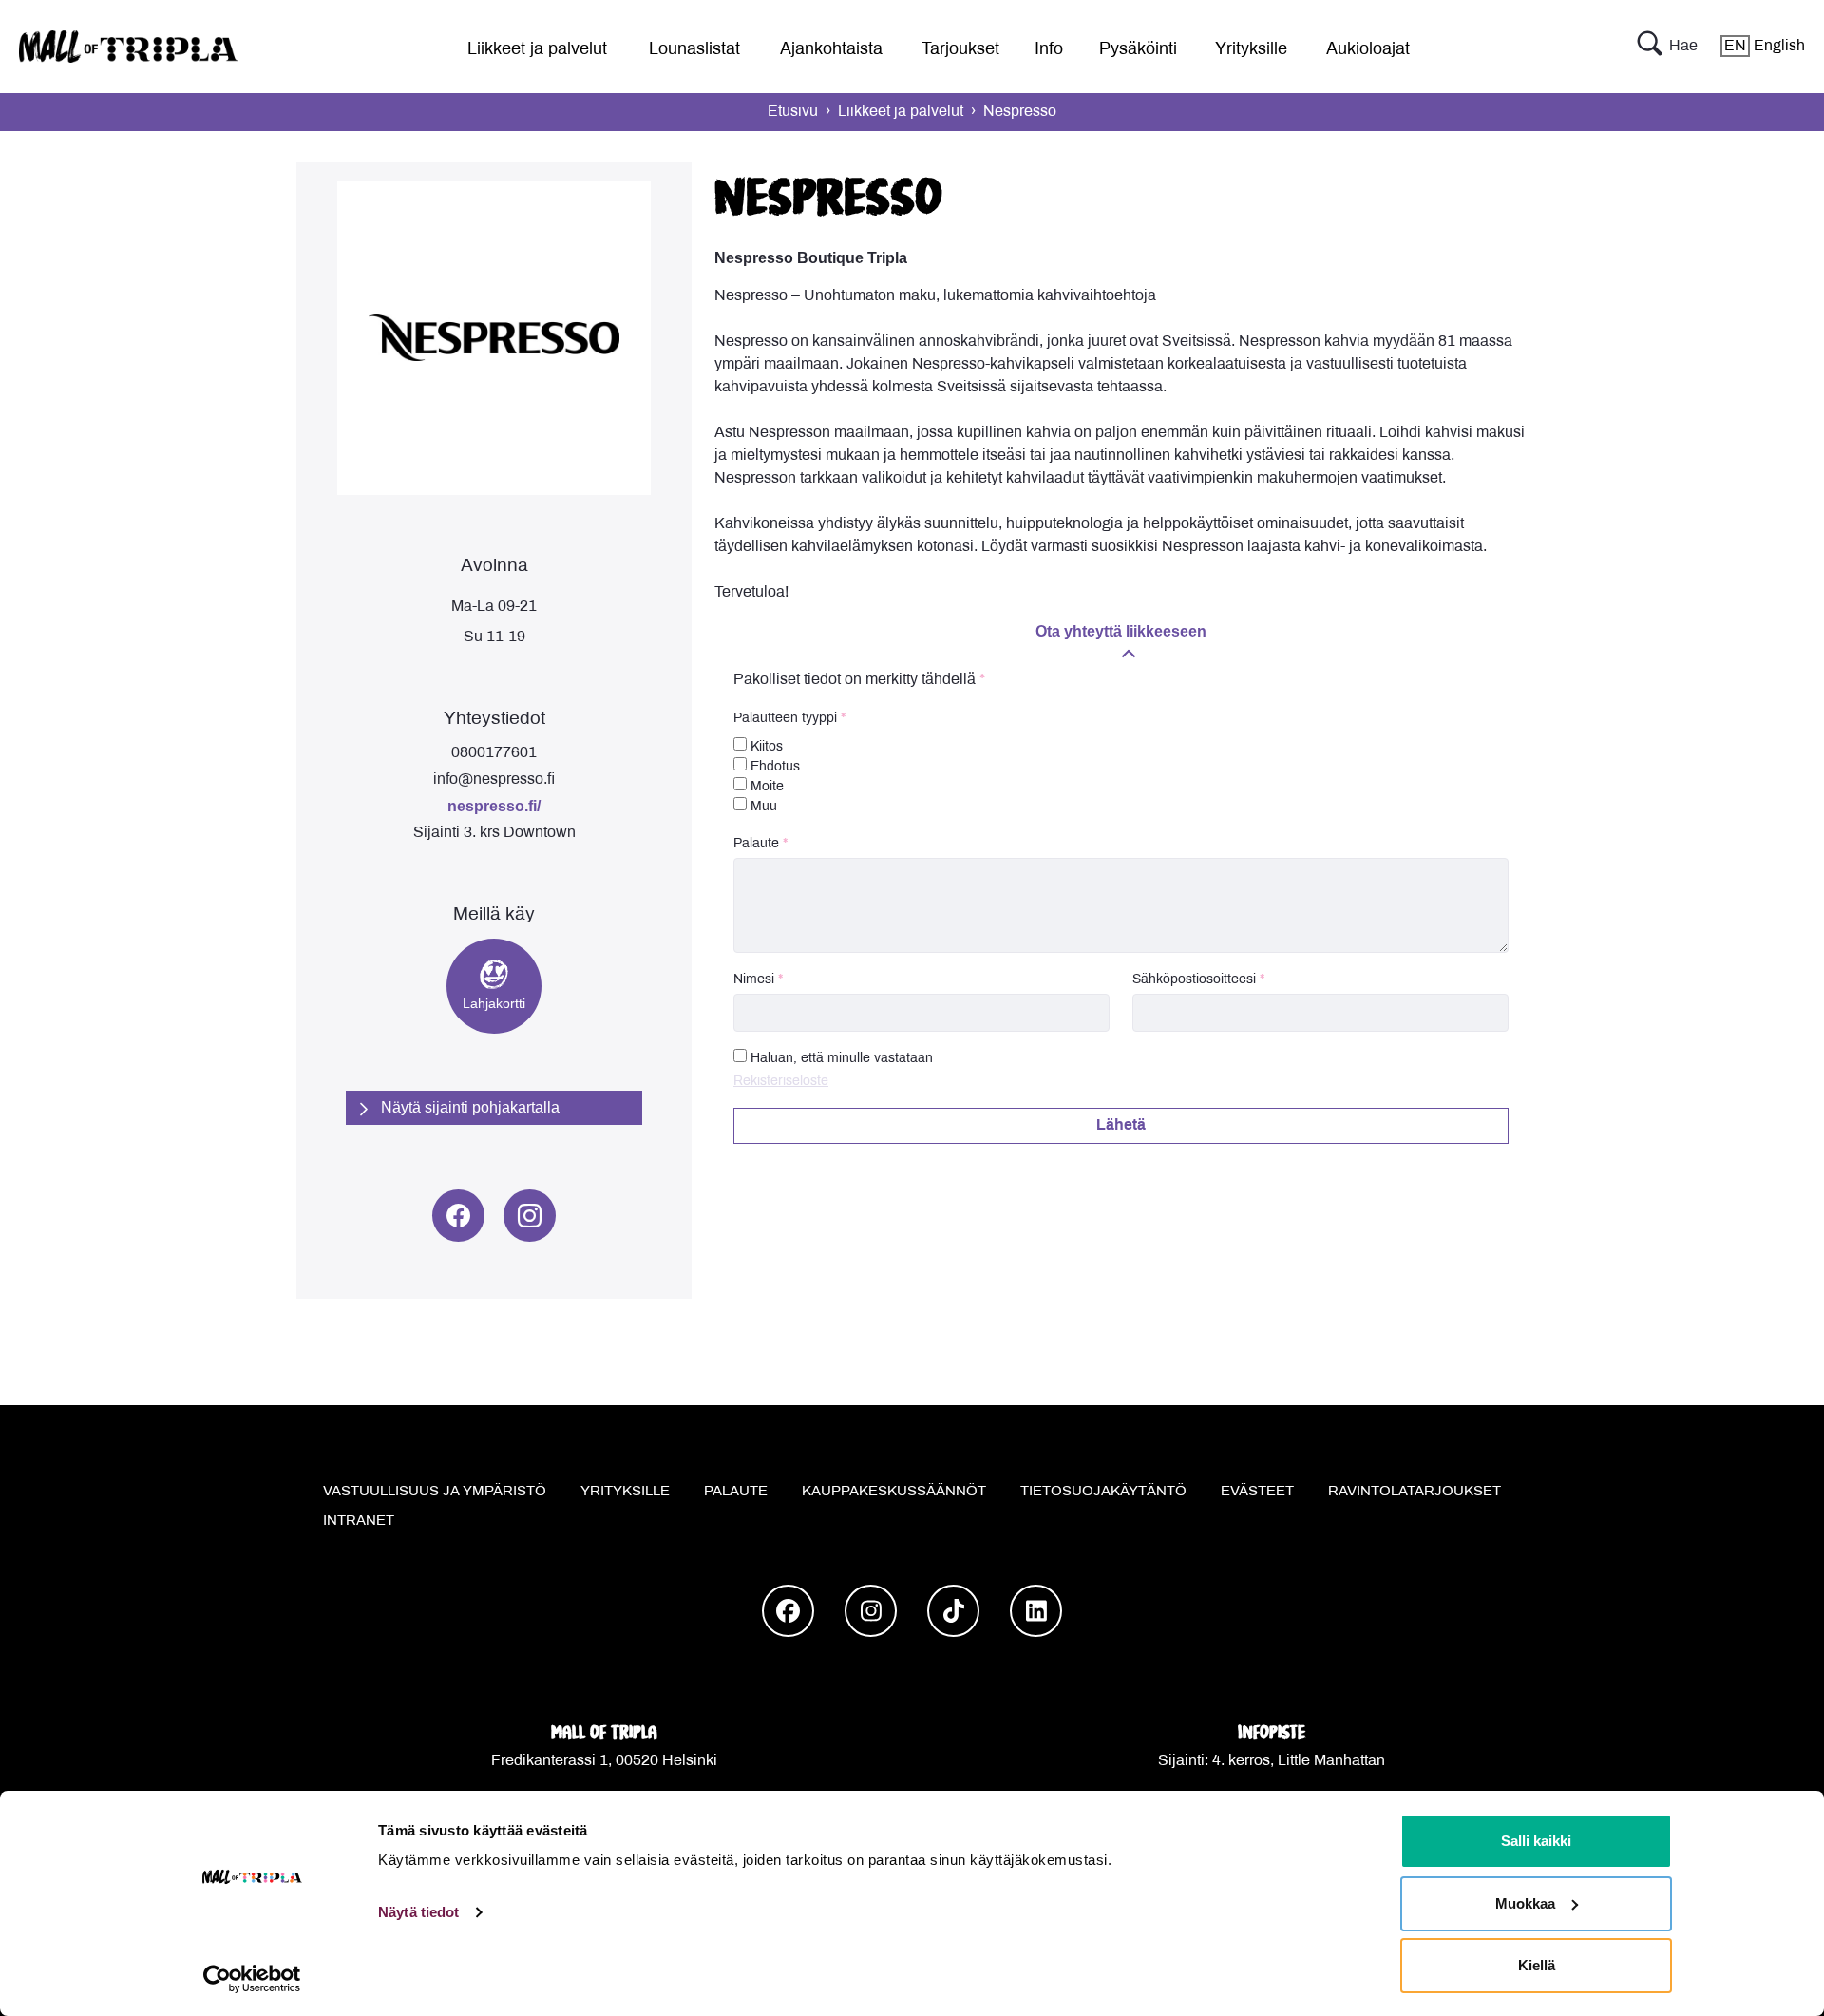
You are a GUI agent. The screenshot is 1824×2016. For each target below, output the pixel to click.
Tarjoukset (960, 50)
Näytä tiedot (418, 1912)
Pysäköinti (1138, 50)
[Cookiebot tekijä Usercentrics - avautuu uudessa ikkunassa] (252, 1979)
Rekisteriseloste (781, 1082)
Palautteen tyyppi (785, 719)
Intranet (359, 1521)
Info (1049, 50)
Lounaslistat (694, 50)
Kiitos (765, 747)
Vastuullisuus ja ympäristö (435, 1492)
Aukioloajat (1368, 50)
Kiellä (1537, 1965)
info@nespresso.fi (494, 780)
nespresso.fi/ (494, 806)
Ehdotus (773, 767)
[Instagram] (530, 1216)
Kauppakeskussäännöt (894, 1492)
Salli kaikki (1536, 1841)
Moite (765, 787)
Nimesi (754, 980)
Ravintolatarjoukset (1415, 1492)
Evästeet (1257, 1492)
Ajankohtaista (831, 50)
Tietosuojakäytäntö (1103, 1492)
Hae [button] (1683, 46)
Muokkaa (1525, 1903)
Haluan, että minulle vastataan (842, 1059)
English (1765, 46)
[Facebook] (458, 1216)
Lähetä (1121, 1125)
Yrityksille (1251, 50)
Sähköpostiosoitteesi (1194, 980)
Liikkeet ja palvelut (537, 50)
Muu (762, 807)
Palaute (756, 844)
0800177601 (494, 753)
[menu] (530, 46)
